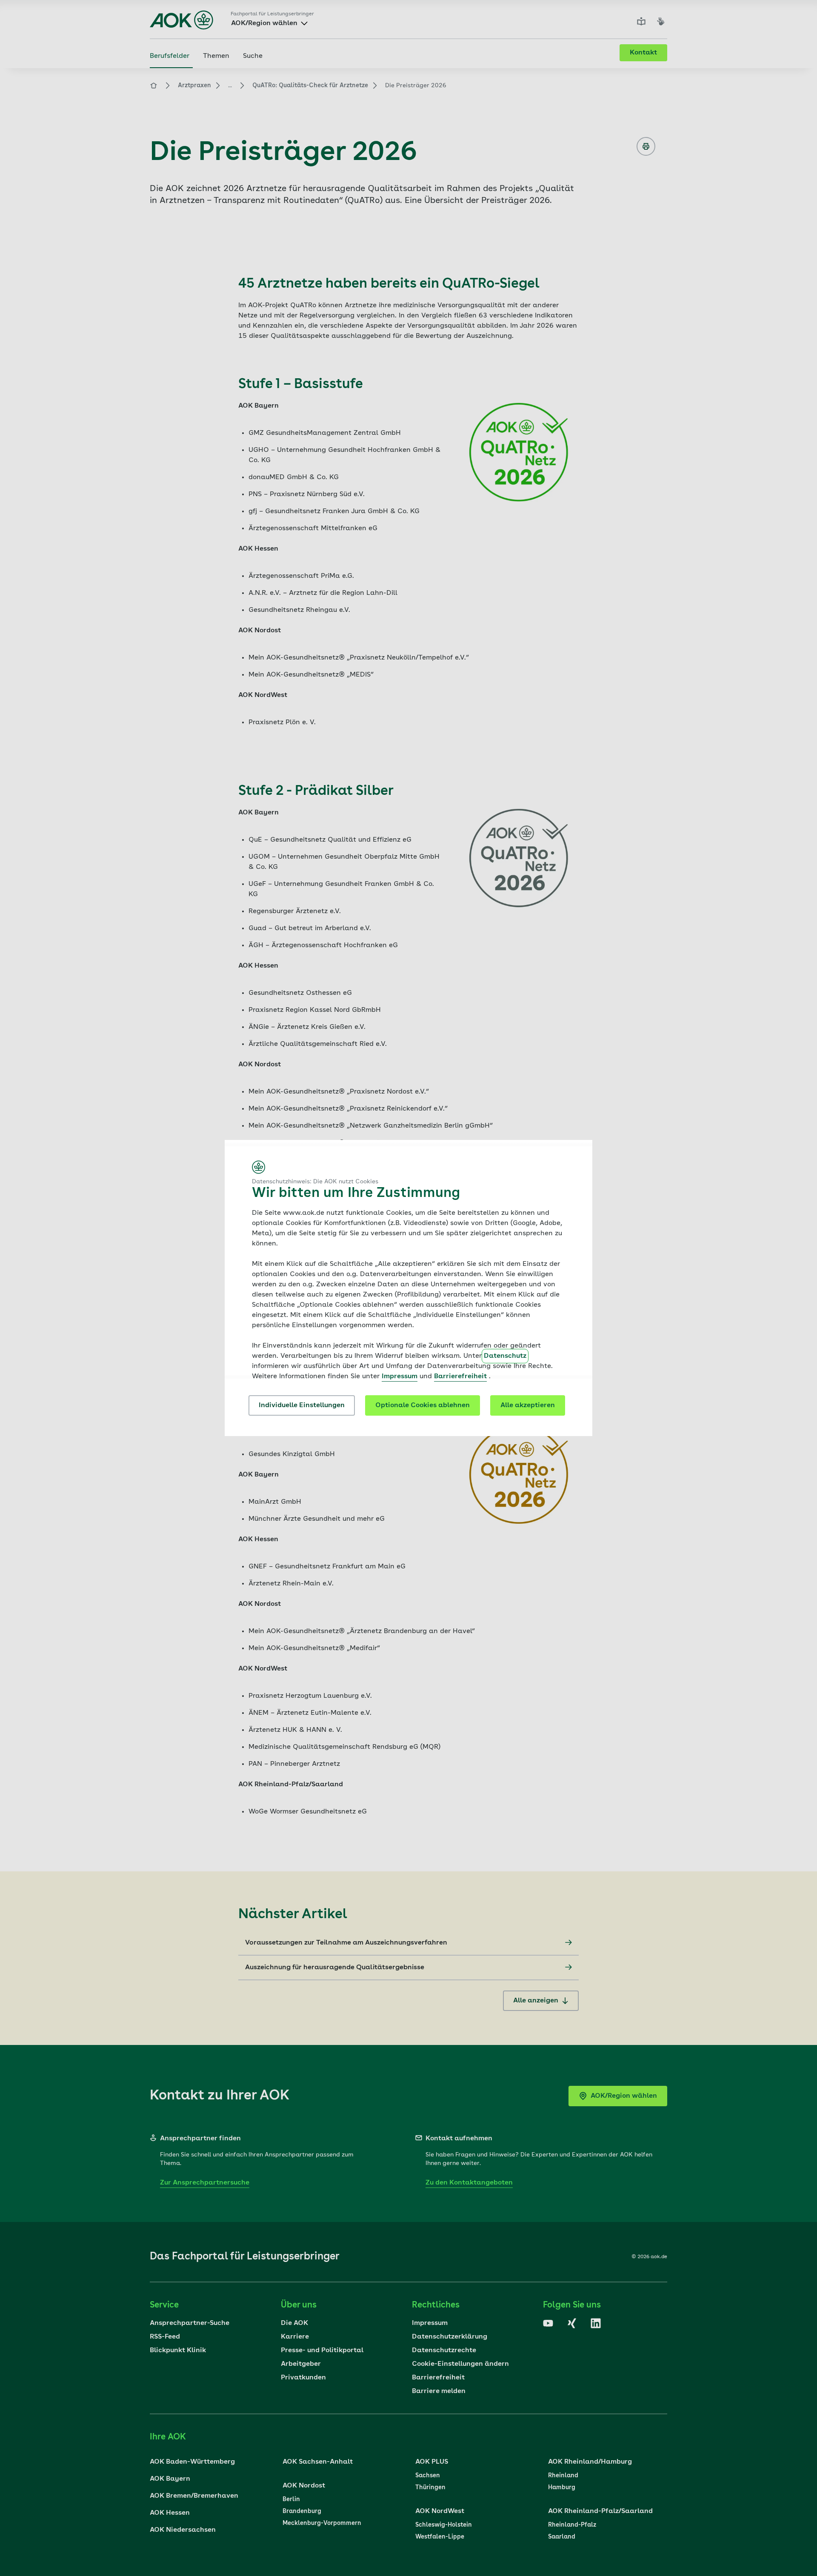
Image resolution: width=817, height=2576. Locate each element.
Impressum (400, 1377)
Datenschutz (505, 1356)
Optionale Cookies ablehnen (423, 1405)
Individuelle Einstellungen (302, 1405)
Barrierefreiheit (460, 1377)
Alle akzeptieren (528, 1405)
